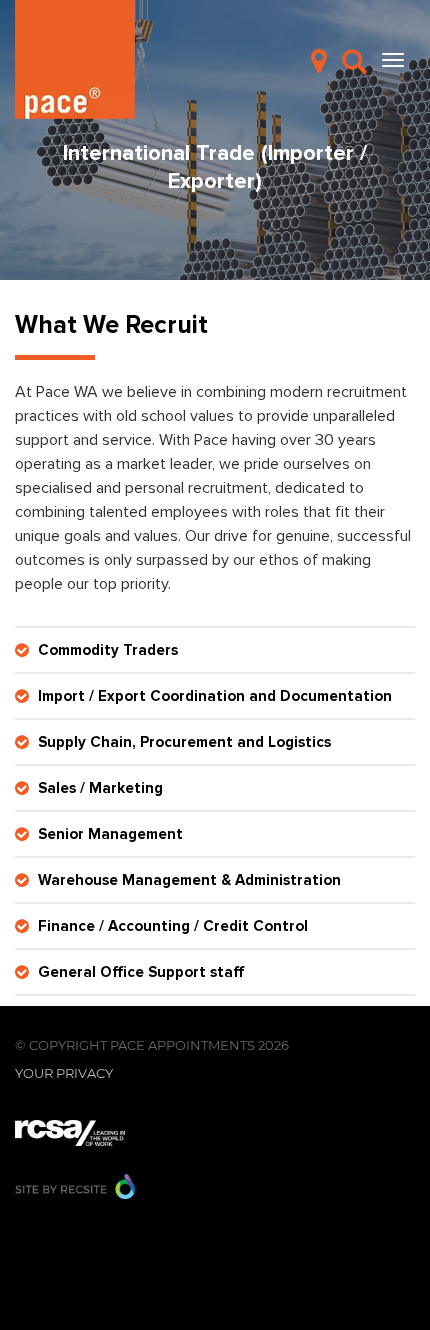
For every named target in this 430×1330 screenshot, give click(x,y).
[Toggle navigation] (393, 60)
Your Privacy (64, 1073)
